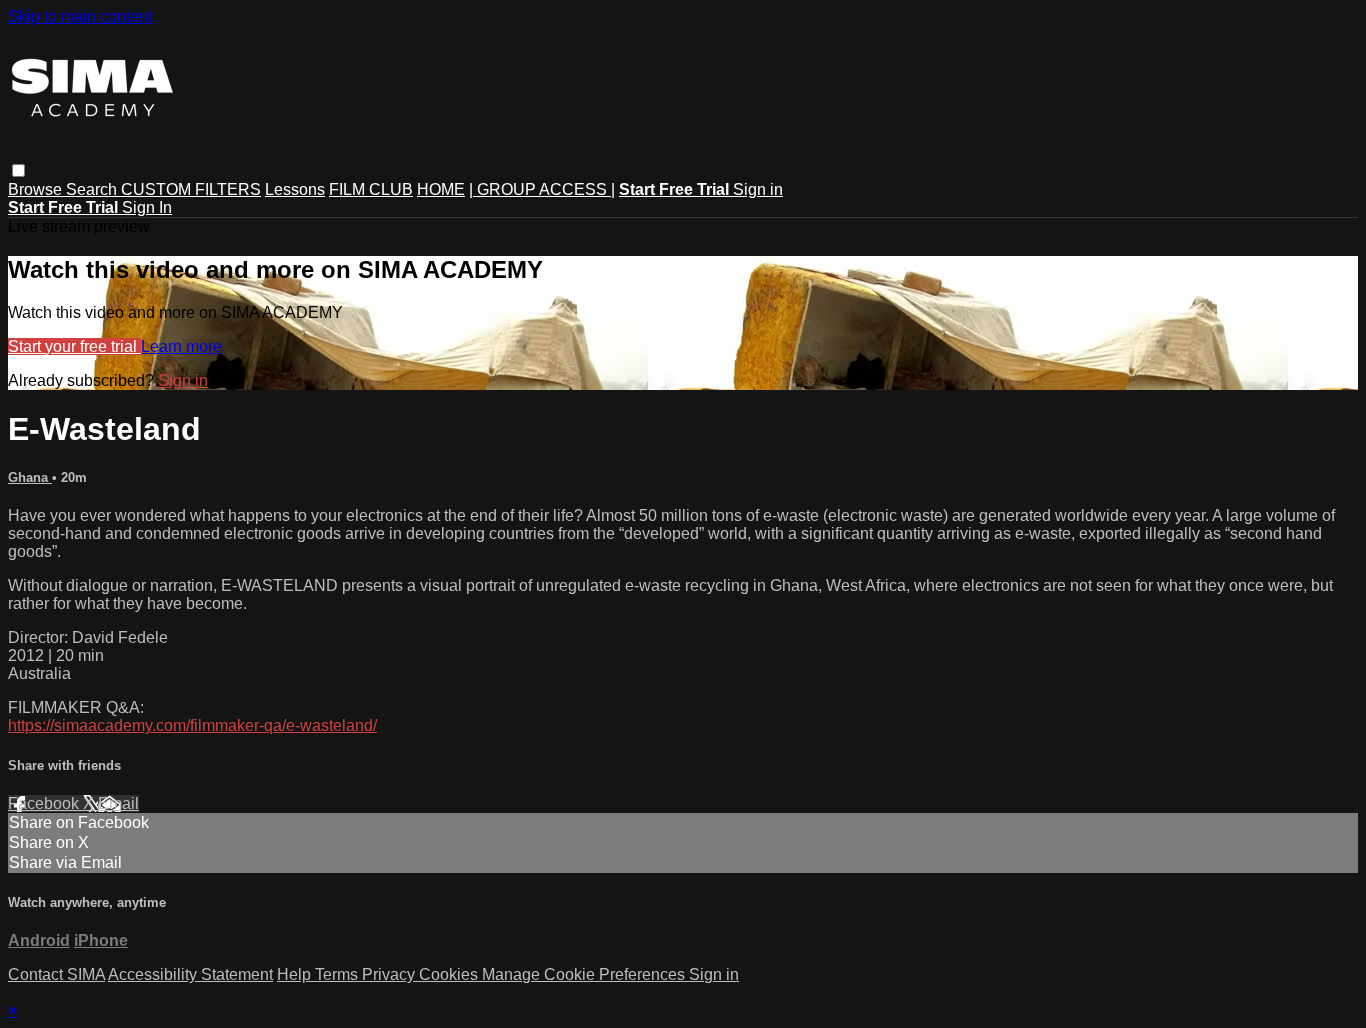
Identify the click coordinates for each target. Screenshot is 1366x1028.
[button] (18, 170)
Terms (338, 974)
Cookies (450, 974)
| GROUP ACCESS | (542, 189)
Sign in (758, 189)
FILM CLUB (371, 189)
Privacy (390, 974)
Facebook (45, 803)
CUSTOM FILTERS (191, 189)
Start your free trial (74, 346)
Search (93, 189)
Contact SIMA (56, 974)
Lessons (295, 189)
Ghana (30, 477)
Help (296, 974)
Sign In (147, 207)
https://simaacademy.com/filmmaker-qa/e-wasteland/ (192, 725)
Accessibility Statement (190, 974)
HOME (441, 189)
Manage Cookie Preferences (585, 974)
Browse (37, 189)
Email (118, 803)
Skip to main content (80, 16)
